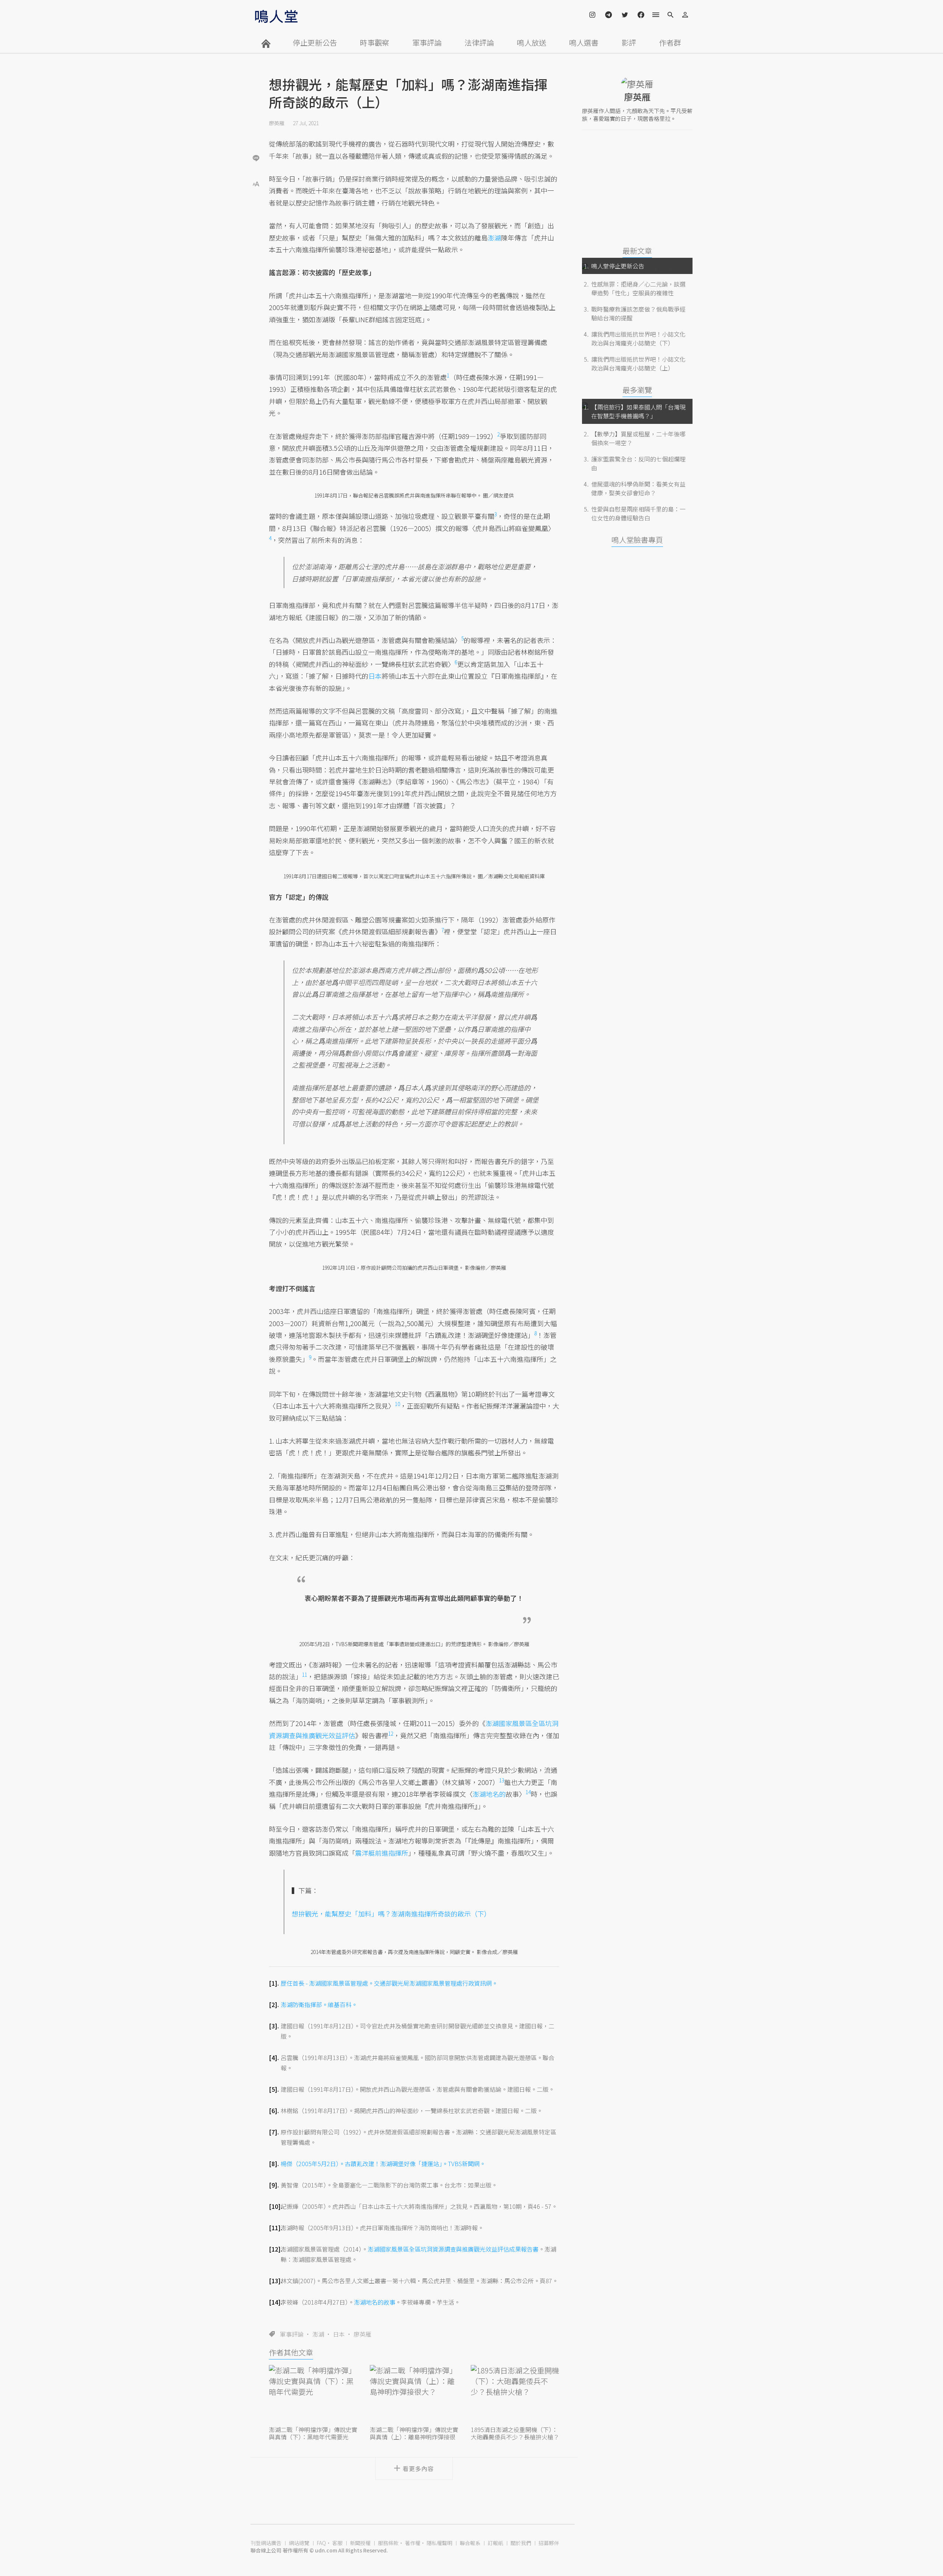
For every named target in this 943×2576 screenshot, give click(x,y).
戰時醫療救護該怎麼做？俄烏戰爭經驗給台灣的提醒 (638, 313)
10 (397, 1404)
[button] (256, 183)
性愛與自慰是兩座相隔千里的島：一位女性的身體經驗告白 (638, 513)
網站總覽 (299, 2543)
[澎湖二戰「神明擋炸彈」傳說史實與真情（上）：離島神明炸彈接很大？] (414, 2394)
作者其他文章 (291, 2352)
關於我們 (521, 2543)
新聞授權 (360, 2543)
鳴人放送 (532, 43)
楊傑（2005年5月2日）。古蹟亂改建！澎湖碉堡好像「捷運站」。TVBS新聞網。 (383, 2164)
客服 (337, 2543)
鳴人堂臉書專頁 (637, 540)
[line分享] (256, 158)
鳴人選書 (584, 43)
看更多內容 (418, 2468)
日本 (339, 2334)
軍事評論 (427, 43)
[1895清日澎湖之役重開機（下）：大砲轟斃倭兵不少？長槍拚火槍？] (515, 2394)
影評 (629, 43)
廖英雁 (277, 123)
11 (305, 1674)
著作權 (413, 2543)
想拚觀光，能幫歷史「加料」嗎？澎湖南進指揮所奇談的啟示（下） (391, 1913)
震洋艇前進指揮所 (382, 1853)
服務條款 (388, 2543)
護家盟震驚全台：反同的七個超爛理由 (638, 463)
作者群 (670, 43)
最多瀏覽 (637, 390)
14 (528, 1792)
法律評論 (479, 43)
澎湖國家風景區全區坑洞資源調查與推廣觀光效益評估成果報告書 (453, 2249)
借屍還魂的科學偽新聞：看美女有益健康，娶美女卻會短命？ (638, 488)
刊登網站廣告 (266, 2543)
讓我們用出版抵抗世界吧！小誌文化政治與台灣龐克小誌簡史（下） (638, 338)
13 (502, 1780)
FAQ (321, 2543)
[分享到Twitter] (256, 134)
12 (391, 1733)
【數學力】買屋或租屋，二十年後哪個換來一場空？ (638, 438)
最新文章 (637, 251)
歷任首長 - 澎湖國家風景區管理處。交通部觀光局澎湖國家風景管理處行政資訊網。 (389, 1983)
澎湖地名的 (489, 1794)
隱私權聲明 (439, 2543)
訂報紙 (495, 2543)
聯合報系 (470, 2543)
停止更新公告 (315, 43)
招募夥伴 (549, 2543)
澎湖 (318, 2334)
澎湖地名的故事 (375, 2302)
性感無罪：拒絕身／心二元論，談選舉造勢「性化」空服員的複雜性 (638, 288)
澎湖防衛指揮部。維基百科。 (319, 2004)
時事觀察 (375, 43)
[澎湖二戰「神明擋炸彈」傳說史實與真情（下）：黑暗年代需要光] (313, 2394)
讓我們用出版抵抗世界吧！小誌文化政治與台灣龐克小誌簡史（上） (638, 363)
